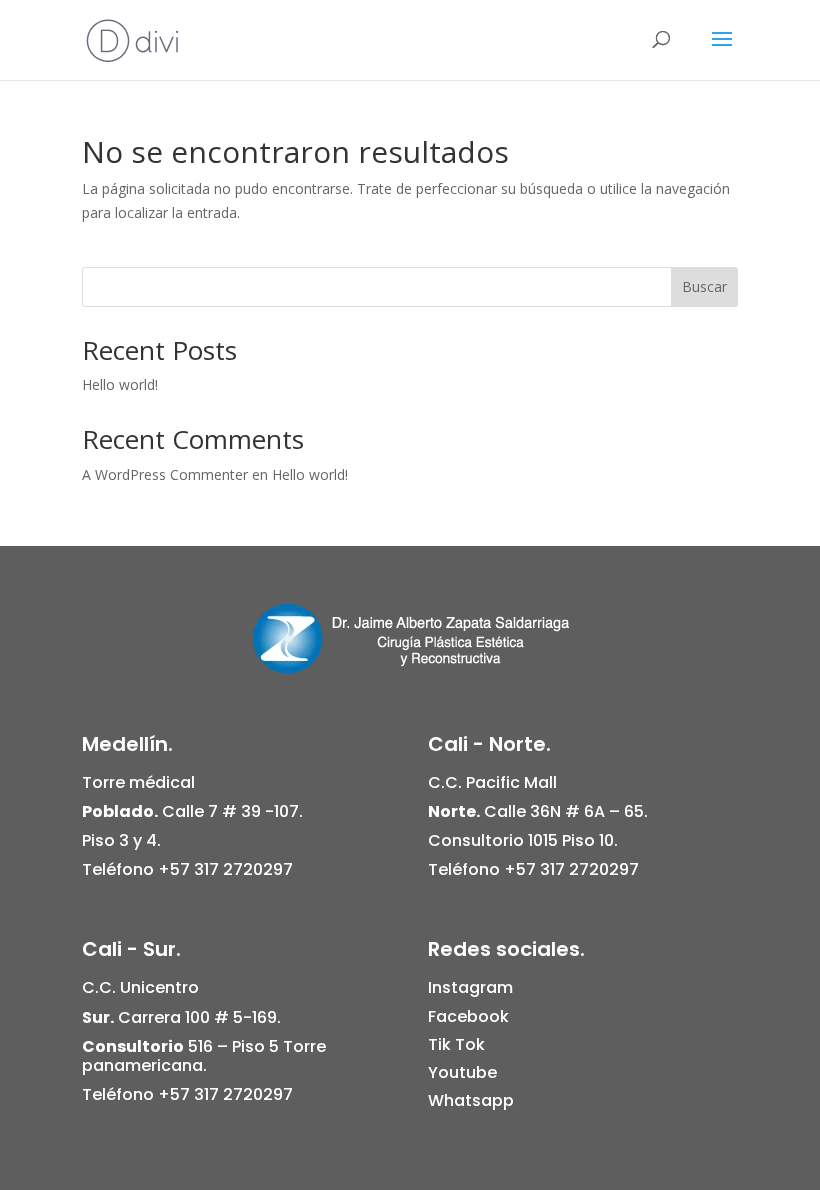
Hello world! (120, 384)
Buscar (704, 286)
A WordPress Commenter (165, 474)
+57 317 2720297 (225, 869)
